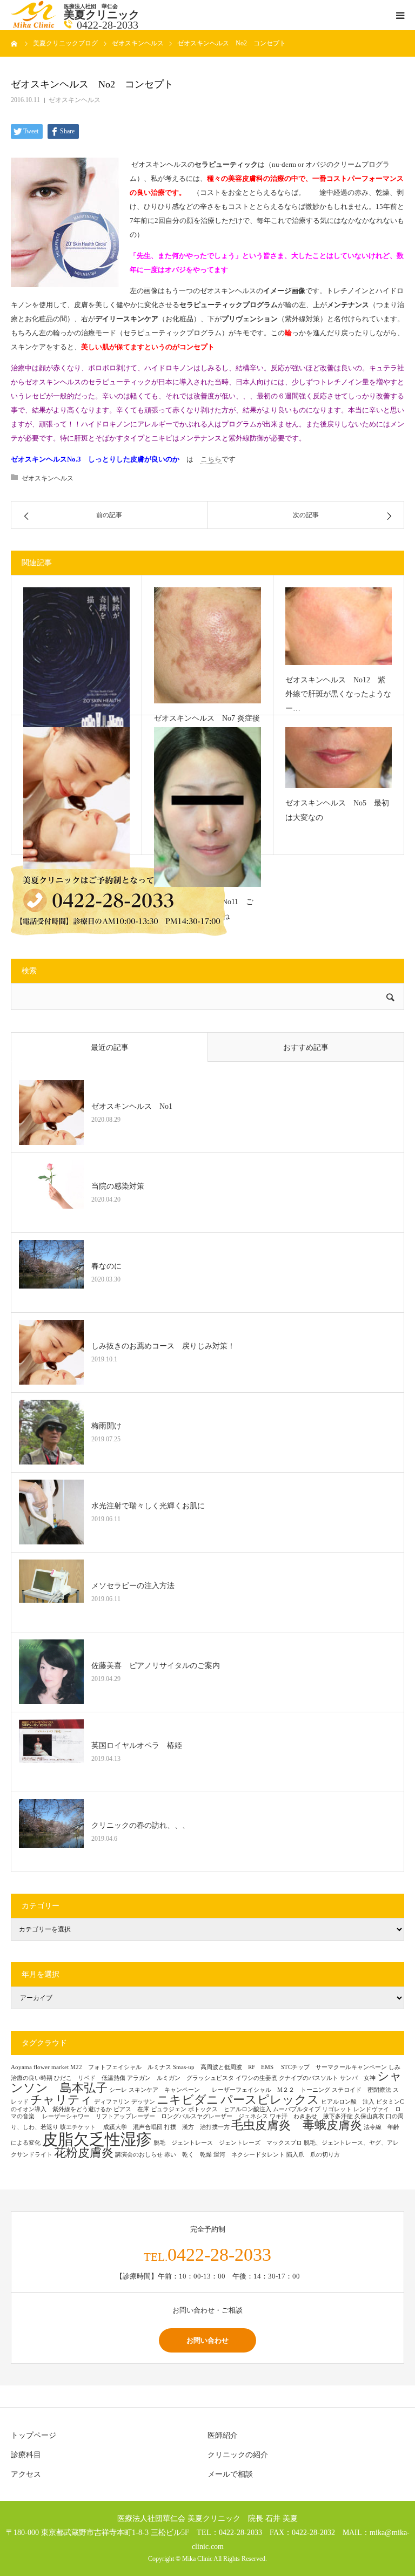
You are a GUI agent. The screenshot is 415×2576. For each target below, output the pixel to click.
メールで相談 (230, 2474)
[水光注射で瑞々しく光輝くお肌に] (51, 1512)
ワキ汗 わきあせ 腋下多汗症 (311, 2116)
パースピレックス (270, 2100)
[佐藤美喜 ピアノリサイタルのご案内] (51, 1672)
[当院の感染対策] (51, 1192)
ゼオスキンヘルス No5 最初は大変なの (337, 810)
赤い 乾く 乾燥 (188, 2155)
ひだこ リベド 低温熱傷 (90, 2078)
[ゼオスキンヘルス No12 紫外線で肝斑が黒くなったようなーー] (339, 626)
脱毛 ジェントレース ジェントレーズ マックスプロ (228, 2143)
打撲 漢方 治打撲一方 (197, 2127)
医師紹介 (223, 2435)
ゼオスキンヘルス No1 (132, 1106)
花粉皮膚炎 (84, 2153)
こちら (211, 459)
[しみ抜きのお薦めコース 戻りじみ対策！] (51, 1352)
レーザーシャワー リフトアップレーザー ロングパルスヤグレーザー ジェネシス (155, 2116)
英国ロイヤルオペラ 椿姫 (137, 1745)
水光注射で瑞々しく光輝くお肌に (148, 1506)
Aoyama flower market (40, 2067)
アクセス (26, 2474)
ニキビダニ (188, 2100)
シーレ (118, 2090)
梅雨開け (106, 1426)
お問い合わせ (207, 2340)
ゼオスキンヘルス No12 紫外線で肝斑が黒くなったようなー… (338, 694)
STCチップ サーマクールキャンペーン (334, 2067)
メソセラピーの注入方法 (137, 1586)
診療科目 (26, 2455)
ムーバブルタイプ (297, 2109)
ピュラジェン (169, 2109)
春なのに (106, 1266)
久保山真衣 (369, 2116)
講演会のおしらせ (139, 2155)
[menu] (400, 15)
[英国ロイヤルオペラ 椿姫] (51, 1752)
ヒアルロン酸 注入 (348, 2102)
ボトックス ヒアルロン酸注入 (230, 2109)
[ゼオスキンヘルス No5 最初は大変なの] (339, 758)
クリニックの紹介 (238, 2455)
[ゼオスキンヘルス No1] (76, 798)
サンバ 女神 (358, 2078)
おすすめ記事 (306, 1048)
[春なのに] (51, 1272)
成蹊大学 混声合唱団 (133, 2127)
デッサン (143, 2102)
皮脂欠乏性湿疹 (97, 2139)
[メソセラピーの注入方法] (51, 1592)
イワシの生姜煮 (256, 2078)
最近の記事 (110, 1048)
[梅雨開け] (51, 1432)
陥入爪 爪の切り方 (313, 2155)
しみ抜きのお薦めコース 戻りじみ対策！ (163, 1346)
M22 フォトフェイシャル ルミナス (121, 2067)
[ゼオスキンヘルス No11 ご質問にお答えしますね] (207, 807)
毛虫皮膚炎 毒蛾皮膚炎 (297, 2125)
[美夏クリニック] (35, 26)
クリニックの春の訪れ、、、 (140, 1825)
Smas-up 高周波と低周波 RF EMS (226, 2067)
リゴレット (337, 2109)
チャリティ (61, 2100)
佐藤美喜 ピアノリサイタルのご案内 (156, 1666)
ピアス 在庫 (131, 2109)
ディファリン (112, 2102)
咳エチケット (81, 2127)
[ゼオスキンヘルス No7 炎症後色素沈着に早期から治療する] (207, 645)
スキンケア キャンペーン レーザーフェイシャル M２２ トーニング (229, 2090)
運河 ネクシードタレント (249, 2155)
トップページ (34, 2435)
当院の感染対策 (118, 1186)
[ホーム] (15, 43)
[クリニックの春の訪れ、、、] (51, 1832)
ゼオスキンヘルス (75, 100)
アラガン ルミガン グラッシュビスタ (180, 2078)
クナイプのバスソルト (309, 2078)
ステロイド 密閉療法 (362, 2090)
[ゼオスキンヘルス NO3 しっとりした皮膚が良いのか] (76, 661)
